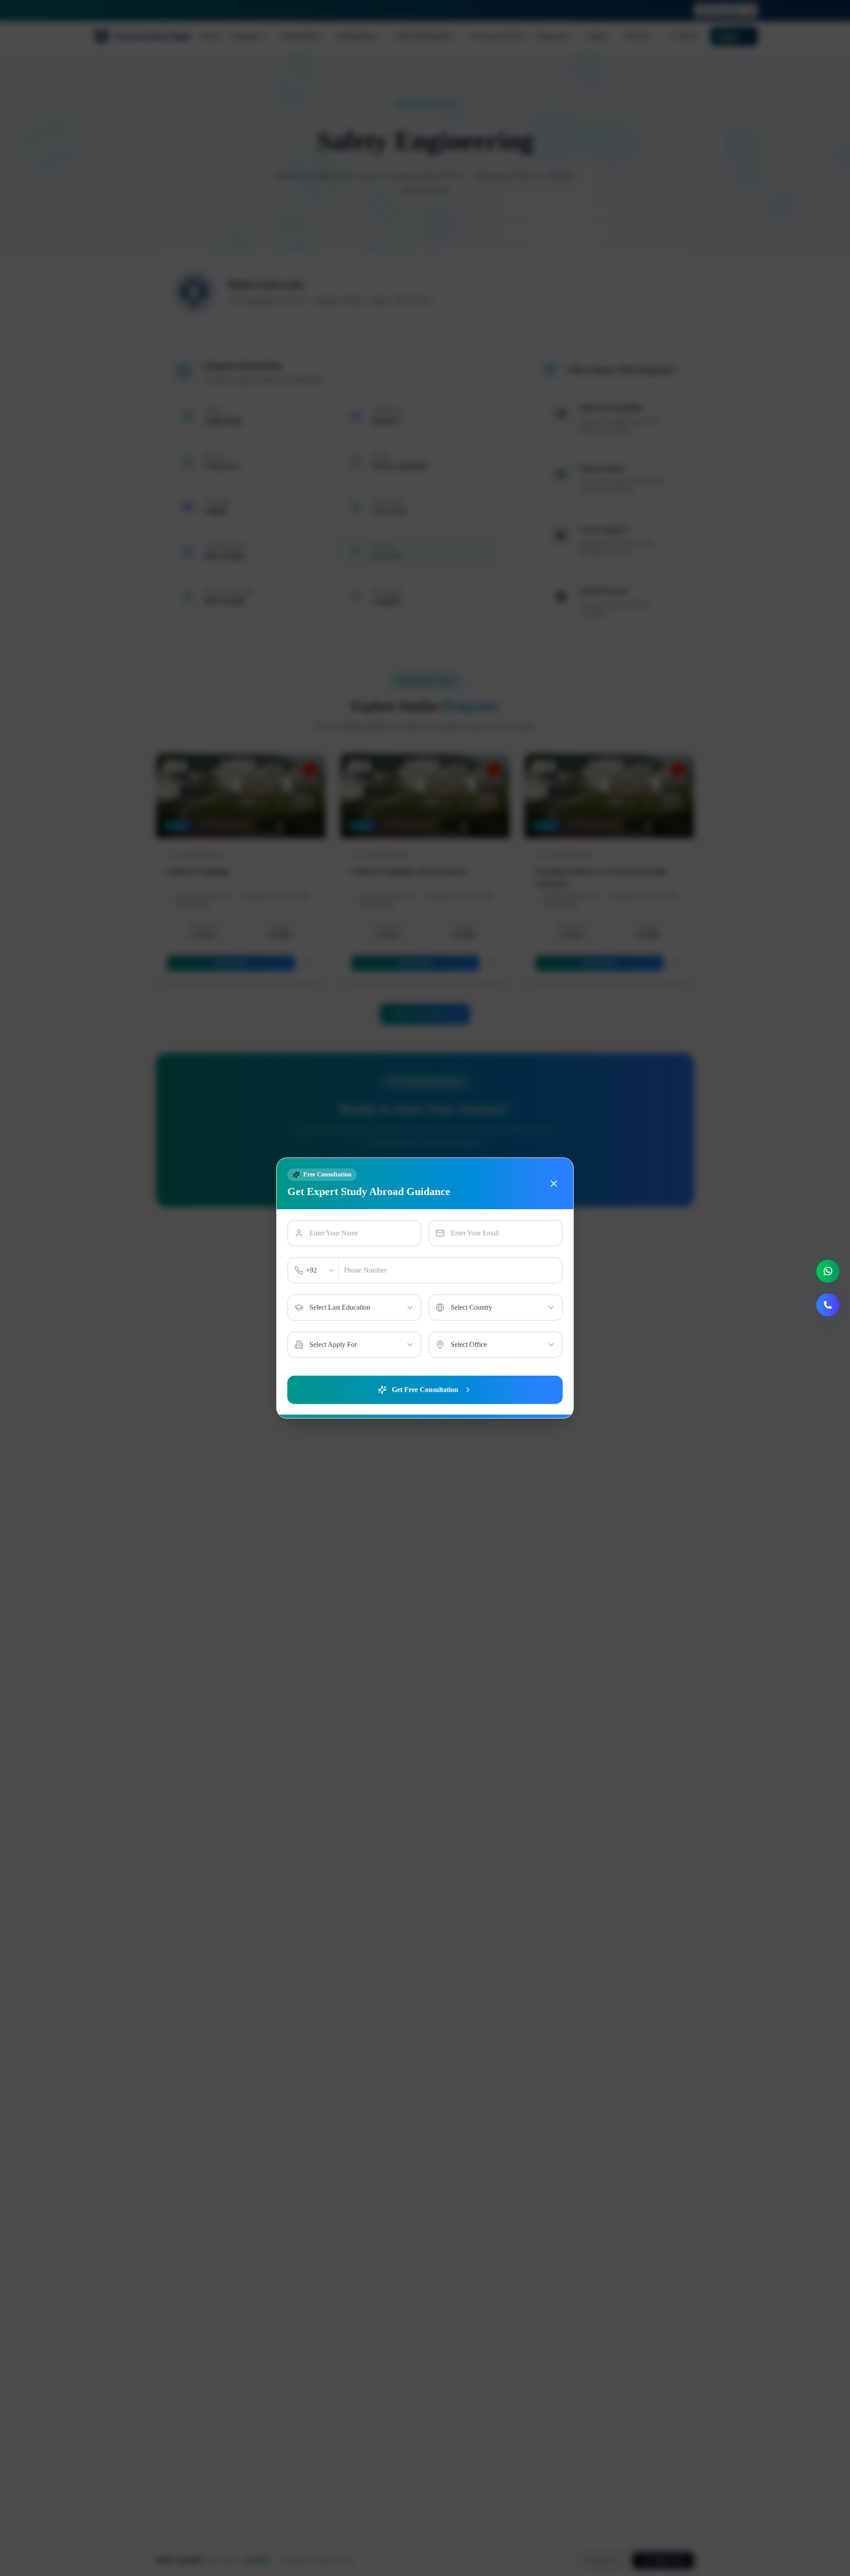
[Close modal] (554, 1184)
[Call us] (828, 1305)
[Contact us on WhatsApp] (828, 1271)
